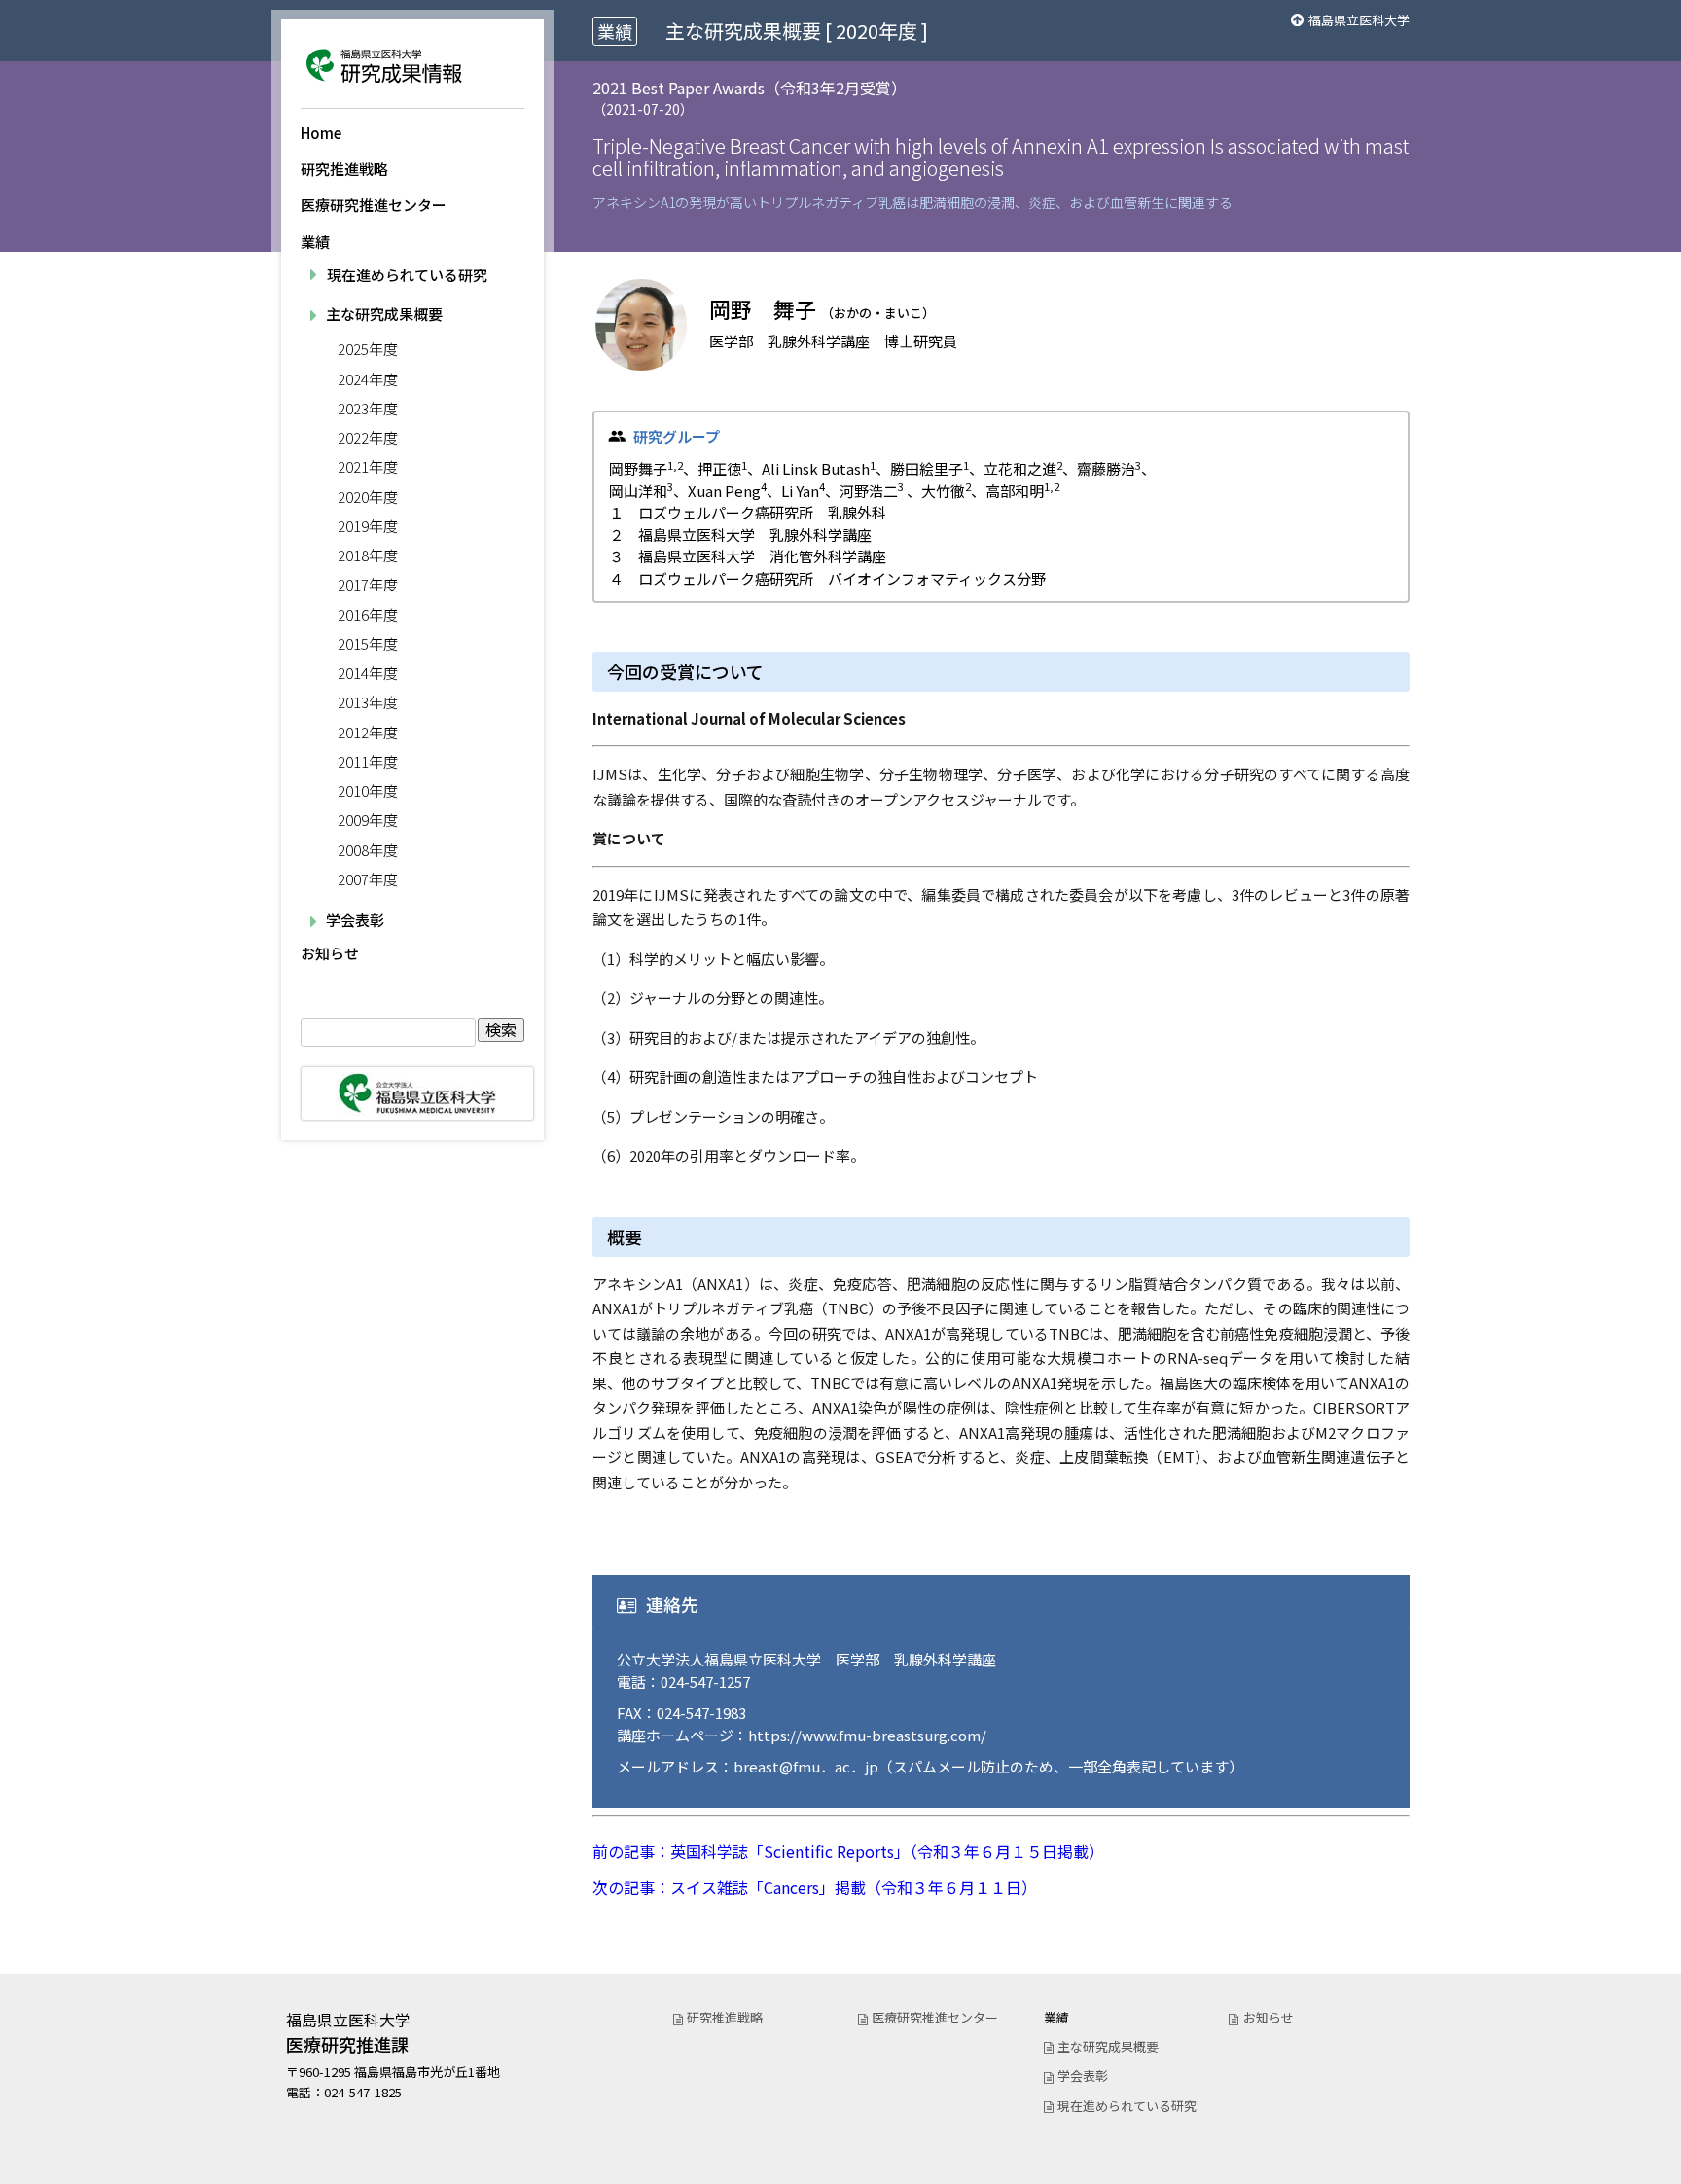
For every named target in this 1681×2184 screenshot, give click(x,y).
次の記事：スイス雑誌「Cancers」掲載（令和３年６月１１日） (815, 1887)
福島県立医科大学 (1359, 20)
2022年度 (368, 437)
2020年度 (368, 497)
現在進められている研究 (407, 275)
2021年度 (368, 466)
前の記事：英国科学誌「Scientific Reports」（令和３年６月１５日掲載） (848, 1851)
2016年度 (368, 614)
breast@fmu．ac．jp (806, 1766)
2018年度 (368, 555)
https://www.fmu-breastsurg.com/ (867, 1735)
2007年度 (368, 879)
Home (321, 133)
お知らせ (330, 953)
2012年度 (368, 732)
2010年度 (368, 790)
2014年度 (368, 673)
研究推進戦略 (344, 169)
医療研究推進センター (374, 205)
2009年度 (368, 820)
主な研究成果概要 (1108, 2046)
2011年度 (368, 761)
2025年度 (368, 349)
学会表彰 (1083, 2076)
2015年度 (368, 644)
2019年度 (368, 526)
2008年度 (368, 850)
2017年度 (368, 584)
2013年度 (368, 702)
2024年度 (368, 379)
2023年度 (368, 408)
